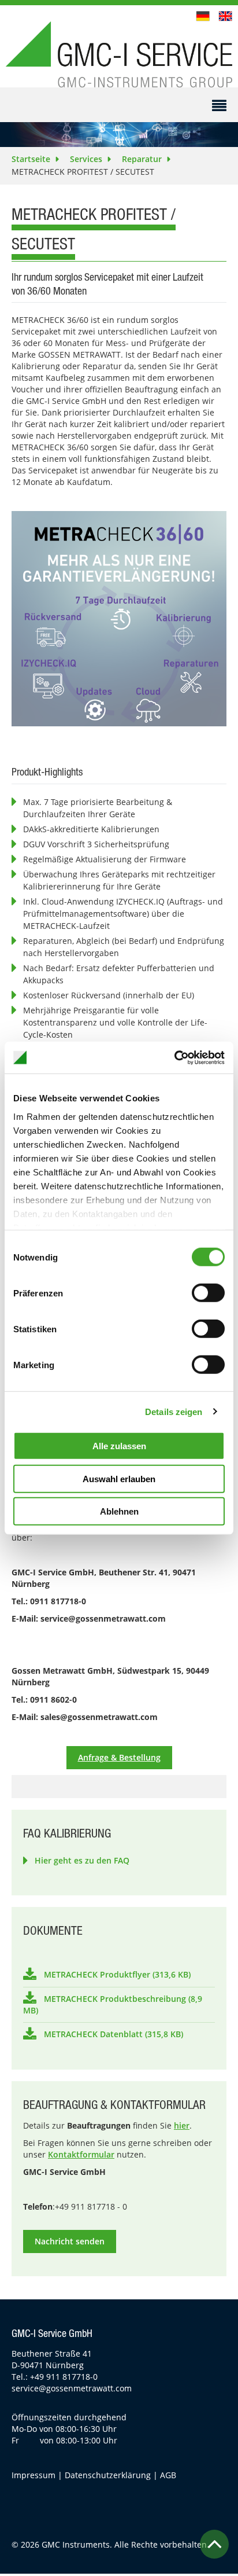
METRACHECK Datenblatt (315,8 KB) (114, 2034)
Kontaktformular (81, 2154)
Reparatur (142, 159)
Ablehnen (119, 1511)
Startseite (31, 159)
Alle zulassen (119, 1446)
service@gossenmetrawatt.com (72, 2388)
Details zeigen (174, 1411)
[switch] (208, 1293)
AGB (168, 2475)
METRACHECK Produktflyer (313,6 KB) (117, 1974)
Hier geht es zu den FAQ (82, 1860)
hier (182, 2125)
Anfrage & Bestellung (119, 1757)
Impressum (34, 2475)
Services (86, 159)
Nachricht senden (70, 2241)
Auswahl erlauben (119, 1478)
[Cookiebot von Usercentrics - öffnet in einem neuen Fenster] (174, 1057)
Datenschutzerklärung (108, 2475)
